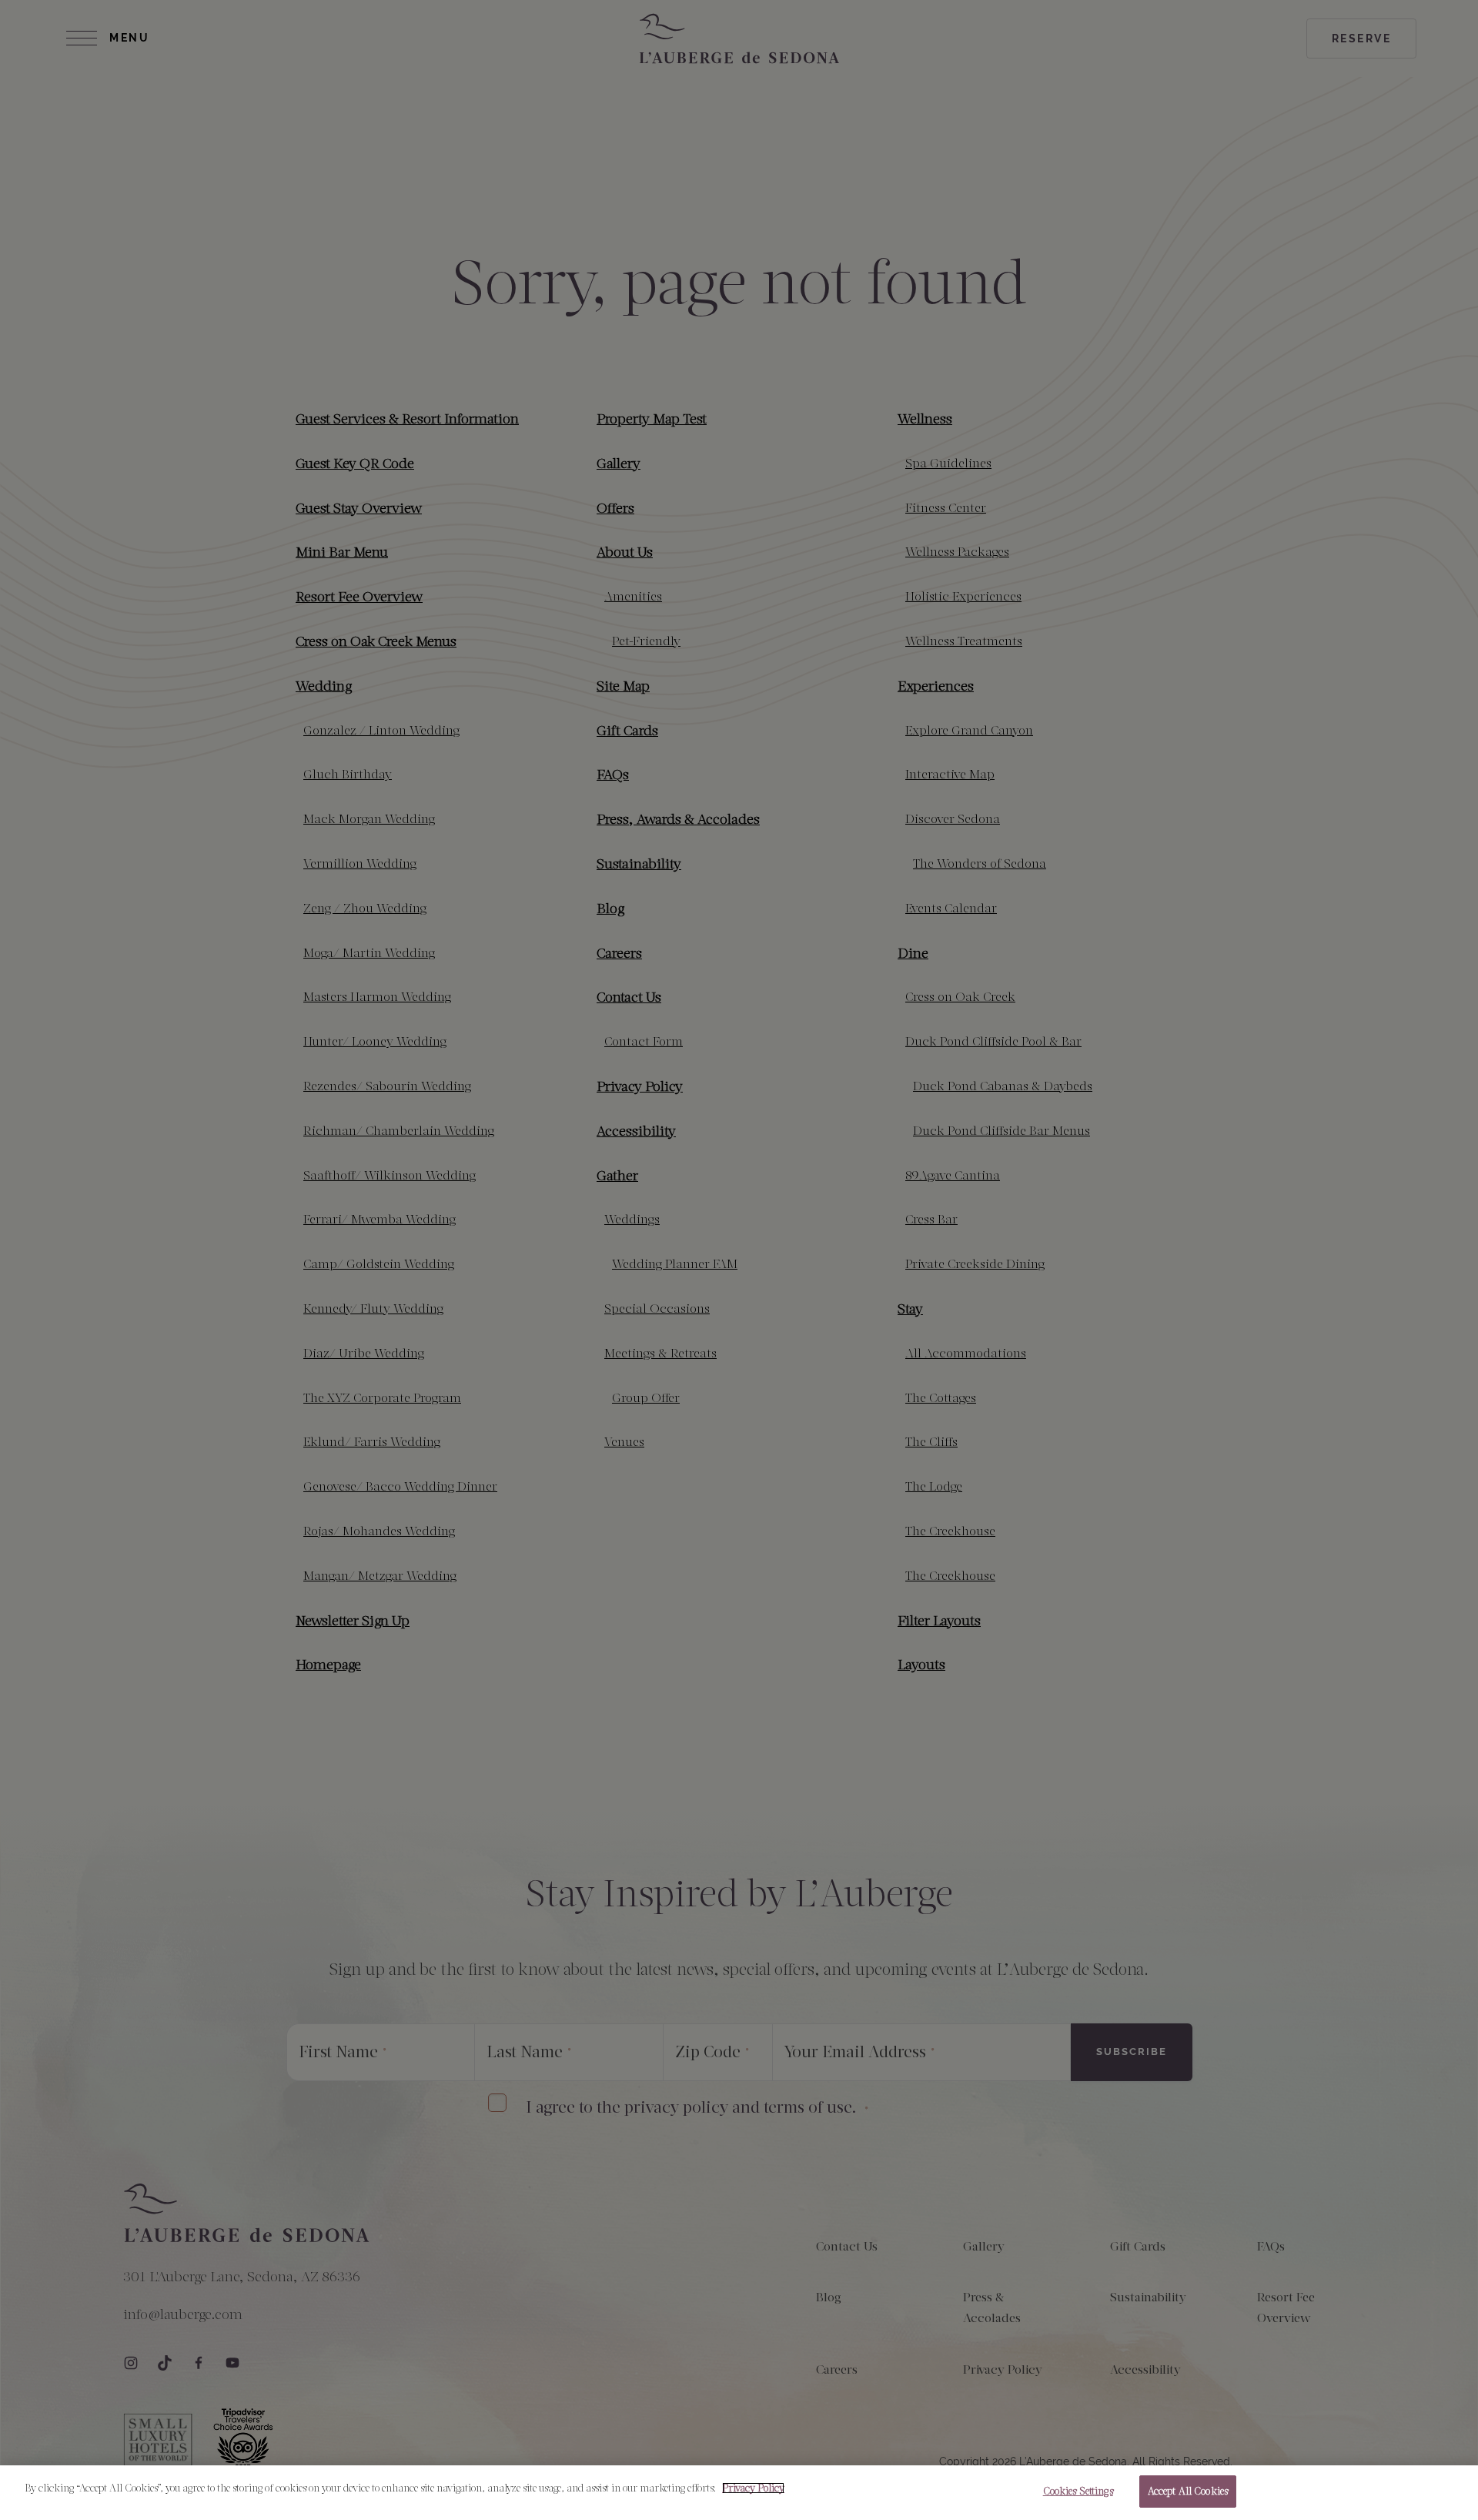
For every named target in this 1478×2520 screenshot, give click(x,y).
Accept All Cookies (1188, 2491)
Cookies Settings (1078, 2491)
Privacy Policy (753, 2488)
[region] (739, 2493)
